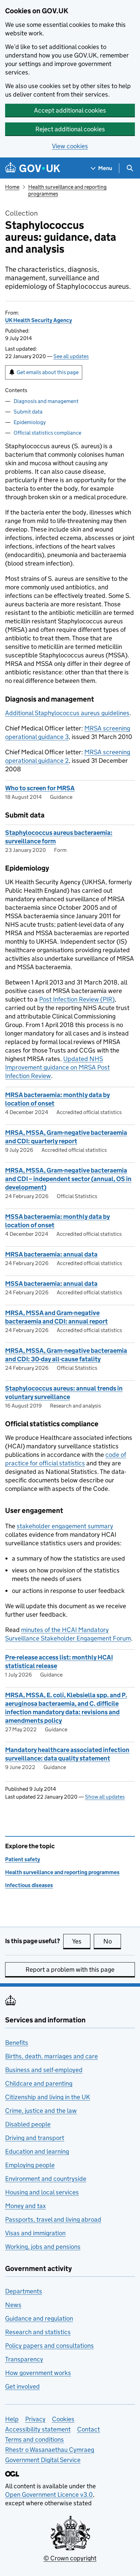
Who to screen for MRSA (40, 788)
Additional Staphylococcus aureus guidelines (67, 713)
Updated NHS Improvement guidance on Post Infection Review (57, 1067)
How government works (38, 2373)
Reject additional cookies (70, 129)
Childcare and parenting (39, 2083)
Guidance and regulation (39, 2318)
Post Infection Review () (77, 999)
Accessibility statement (38, 2429)
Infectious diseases (29, 1885)
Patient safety (23, 1859)
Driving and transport (35, 2138)
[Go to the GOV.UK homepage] (33, 168)
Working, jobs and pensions (43, 2247)
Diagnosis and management (46, 401)
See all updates (71, 356)
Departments (24, 2291)
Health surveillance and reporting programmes (62, 1872)
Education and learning (37, 2151)
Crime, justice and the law (41, 2111)
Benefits (17, 2043)
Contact (89, 2429)
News (13, 2305)
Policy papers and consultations (49, 2346)
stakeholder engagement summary (65, 1526)
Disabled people (28, 2124)
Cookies (63, 2419)
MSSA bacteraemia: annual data (51, 1284)
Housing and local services (42, 2192)
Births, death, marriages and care (51, 2056)
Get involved (22, 2386)
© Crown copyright (70, 2558)
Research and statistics (38, 2332)
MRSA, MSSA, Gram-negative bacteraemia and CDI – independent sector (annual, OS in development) (68, 1179)
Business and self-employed (44, 2070)
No (112, 1941)
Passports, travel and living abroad (53, 2219)
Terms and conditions (34, 2439)
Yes (81, 1941)
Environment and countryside (46, 2179)
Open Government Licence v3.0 (49, 2495)
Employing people (30, 2165)
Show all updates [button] (105, 1797)
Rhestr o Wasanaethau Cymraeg (50, 2450)
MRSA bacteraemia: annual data (51, 1254)
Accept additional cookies (70, 110)
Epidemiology (30, 422)
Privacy (35, 2419)
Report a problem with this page (70, 1969)
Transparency (24, 2359)
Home (12, 187)
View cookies (70, 146)
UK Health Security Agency (39, 320)
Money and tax (25, 2206)
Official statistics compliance (47, 433)
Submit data (28, 412)
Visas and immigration (35, 2233)
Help (12, 2419)
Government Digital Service (43, 2460)
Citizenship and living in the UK (48, 2097)
